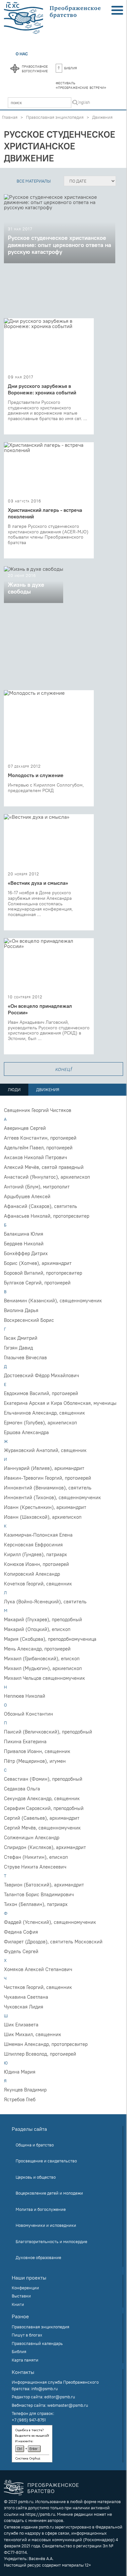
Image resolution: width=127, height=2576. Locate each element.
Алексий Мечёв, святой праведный (44, 1167)
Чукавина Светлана (26, 1997)
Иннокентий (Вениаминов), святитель (48, 1488)
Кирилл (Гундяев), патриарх (35, 1554)
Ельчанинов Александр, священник (44, 1413)
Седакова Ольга (22, 1789)
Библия (71, 68)
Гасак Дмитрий (21, 1338)
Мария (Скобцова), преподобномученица (50, 1639)
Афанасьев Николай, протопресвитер (47, 1216)
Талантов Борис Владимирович (39, 1894)
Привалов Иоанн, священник (37, 1751)
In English (81, 102)
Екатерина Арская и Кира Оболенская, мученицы (60, 1403)
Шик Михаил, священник (33, 2034)
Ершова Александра (26, 1432)
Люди (14, 1089)
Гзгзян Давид (18, 1348)
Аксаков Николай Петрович (35, 1157)
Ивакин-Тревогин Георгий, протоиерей (48, 1478)
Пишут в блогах (27, 2335)
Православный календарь (37, 2343)
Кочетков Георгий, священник (38, 1584)
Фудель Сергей (21, 1951)
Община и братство (35, 2145)
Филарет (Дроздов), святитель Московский (53, 1942)
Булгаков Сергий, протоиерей (37, 1283)
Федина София (21, 1932)
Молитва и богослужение (41, 2209)
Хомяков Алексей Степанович (38, 1969)
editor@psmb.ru (60, 2397)
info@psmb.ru (44, 2389)
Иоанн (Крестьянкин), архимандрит (45, 1507)
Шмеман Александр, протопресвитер (46, 2044)
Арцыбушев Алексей (27, 1196)
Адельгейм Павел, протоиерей (38, 1148)
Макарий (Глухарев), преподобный (43, 1619)
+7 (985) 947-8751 (29, 2420)
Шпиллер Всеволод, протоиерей (40, 2054)
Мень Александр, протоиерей (37, 1649)
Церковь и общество (36, 2177)
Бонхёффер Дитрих (26, 1253)
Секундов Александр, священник (42, 1798)
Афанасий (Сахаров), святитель (41, 1206)
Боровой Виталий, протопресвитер (43, 1273)
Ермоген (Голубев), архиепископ (40, 1423)
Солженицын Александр (32, 1837)
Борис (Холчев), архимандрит (38, 1263)
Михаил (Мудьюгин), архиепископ (43, 1668)
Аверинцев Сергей (25, 1128)
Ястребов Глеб (20, 2099)
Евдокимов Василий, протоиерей (41, 1393)
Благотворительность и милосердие (51, 2241)
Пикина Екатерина (25, 1741)
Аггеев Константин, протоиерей (40, 1138)
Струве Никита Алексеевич (35, 1867)
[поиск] (75, 103)
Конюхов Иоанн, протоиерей (36, 1564)
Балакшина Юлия (24, 1234)
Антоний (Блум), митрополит (37, 1187)
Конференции (25, 2288)
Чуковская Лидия (24, 2007)
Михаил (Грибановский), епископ (42, 1658)
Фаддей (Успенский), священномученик (50, 1922)
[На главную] (53, 18)
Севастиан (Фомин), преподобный (43, 1779)
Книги (18, 2304)
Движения (102, 117)
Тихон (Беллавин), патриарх (36, 1904)
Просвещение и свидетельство (46, 2161)
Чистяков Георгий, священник (38, 1987)
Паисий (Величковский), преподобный (48, 1732)
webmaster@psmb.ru (68, 2405)
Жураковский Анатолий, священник (45, 1450)
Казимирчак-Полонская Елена (38, 1535)
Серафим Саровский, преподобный (44, 1808)
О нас (22, 54)
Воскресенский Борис (29, 1320)
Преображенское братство (53, 2488)
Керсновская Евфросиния (33, 1545)
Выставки (21, 2296)
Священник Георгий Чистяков (38, 1110)
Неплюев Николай (25, 1696)
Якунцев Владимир (25, 2090)
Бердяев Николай (24, 1244)
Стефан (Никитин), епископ (36, 1857)
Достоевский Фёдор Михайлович (42, 1375)
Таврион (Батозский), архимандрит (44, 1885)
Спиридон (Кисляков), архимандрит (45, 1847)
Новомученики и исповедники (46, 2225)
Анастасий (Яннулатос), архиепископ (47, 1177)
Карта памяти (25, 2360)
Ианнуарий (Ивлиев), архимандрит (44, 1468)
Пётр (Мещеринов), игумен (35, 1761)
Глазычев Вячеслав (25, 1357)
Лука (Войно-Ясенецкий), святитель (45, 1602)
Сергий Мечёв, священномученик (42, 1828)
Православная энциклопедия (55, 117)
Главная (10, 117)
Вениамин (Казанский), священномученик (53, 1301)
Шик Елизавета (21, 2025)
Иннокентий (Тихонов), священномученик (52, 1497)
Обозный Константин (28, 1714)
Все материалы (34, 181)
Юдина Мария (20, 2072)
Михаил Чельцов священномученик (44, 1678)
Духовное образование (38, 2257)
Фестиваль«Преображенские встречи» (81, 85)
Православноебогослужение (35, 68)
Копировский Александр (32, 1574)
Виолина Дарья (21, 1310)
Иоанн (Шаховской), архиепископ (43, 1517)
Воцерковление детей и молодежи (49, 2193)
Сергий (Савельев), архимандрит (42, 1818)
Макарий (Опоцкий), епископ (37, 1629)
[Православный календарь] (15, 69)
